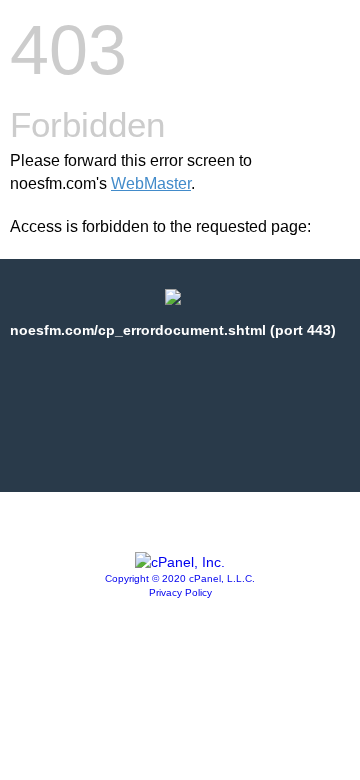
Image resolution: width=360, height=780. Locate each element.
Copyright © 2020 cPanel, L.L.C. (180, 578)
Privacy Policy (180, 592)
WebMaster (151, 183)
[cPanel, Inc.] (180, 562)
